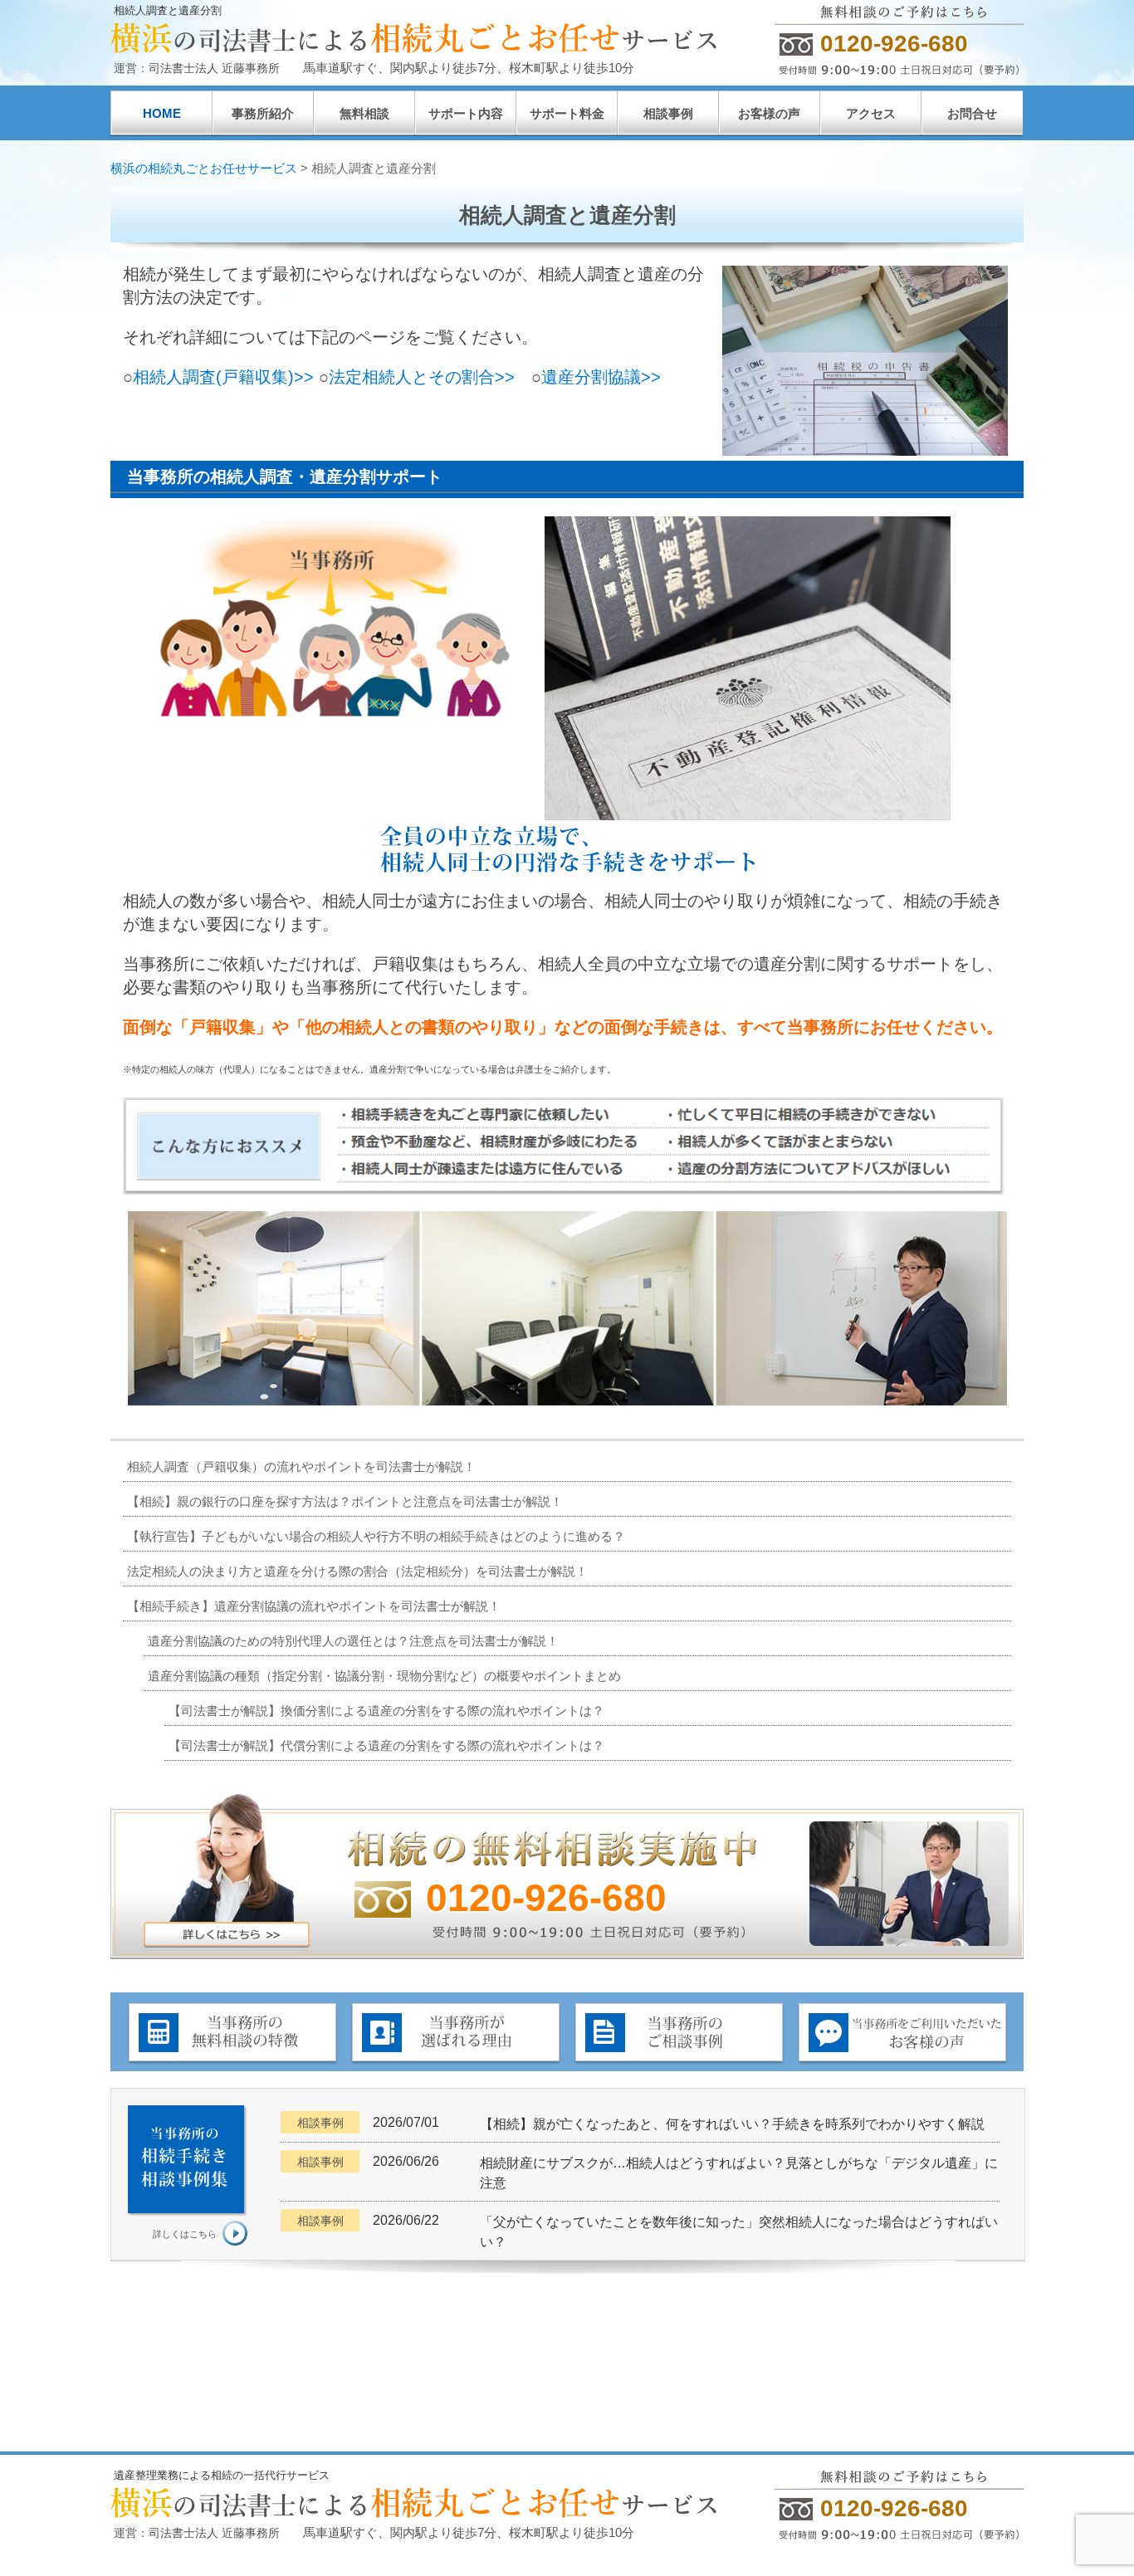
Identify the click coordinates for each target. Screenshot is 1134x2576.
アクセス (871, 113)
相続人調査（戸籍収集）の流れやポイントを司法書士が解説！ (301, 1466)
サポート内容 (466, 113)
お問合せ (972, 113)
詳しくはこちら (185, 2234)
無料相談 (364, 113)
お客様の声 (769, 113)
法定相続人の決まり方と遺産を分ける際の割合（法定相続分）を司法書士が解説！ (357, 1571)
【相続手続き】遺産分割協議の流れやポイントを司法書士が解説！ (314, 1606)
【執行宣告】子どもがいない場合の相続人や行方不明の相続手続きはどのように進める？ (376, 1536)
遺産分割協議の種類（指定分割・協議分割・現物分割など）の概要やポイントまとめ (384, 1676)
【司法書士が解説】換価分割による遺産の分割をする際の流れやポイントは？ (386, 1711)
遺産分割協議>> (601, 377)
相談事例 (668, 113)
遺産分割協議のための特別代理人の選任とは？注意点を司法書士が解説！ (353, 1641)
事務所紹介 (263, 113)
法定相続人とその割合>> (422, 377)
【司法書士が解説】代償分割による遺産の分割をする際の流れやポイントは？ (386, 1745)
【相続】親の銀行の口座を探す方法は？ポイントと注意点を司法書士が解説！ (345, 1501)
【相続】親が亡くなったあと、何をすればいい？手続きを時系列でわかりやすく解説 (732, 2124)
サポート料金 (567, 113)
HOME (162, 113)
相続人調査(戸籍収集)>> (223, 377)
